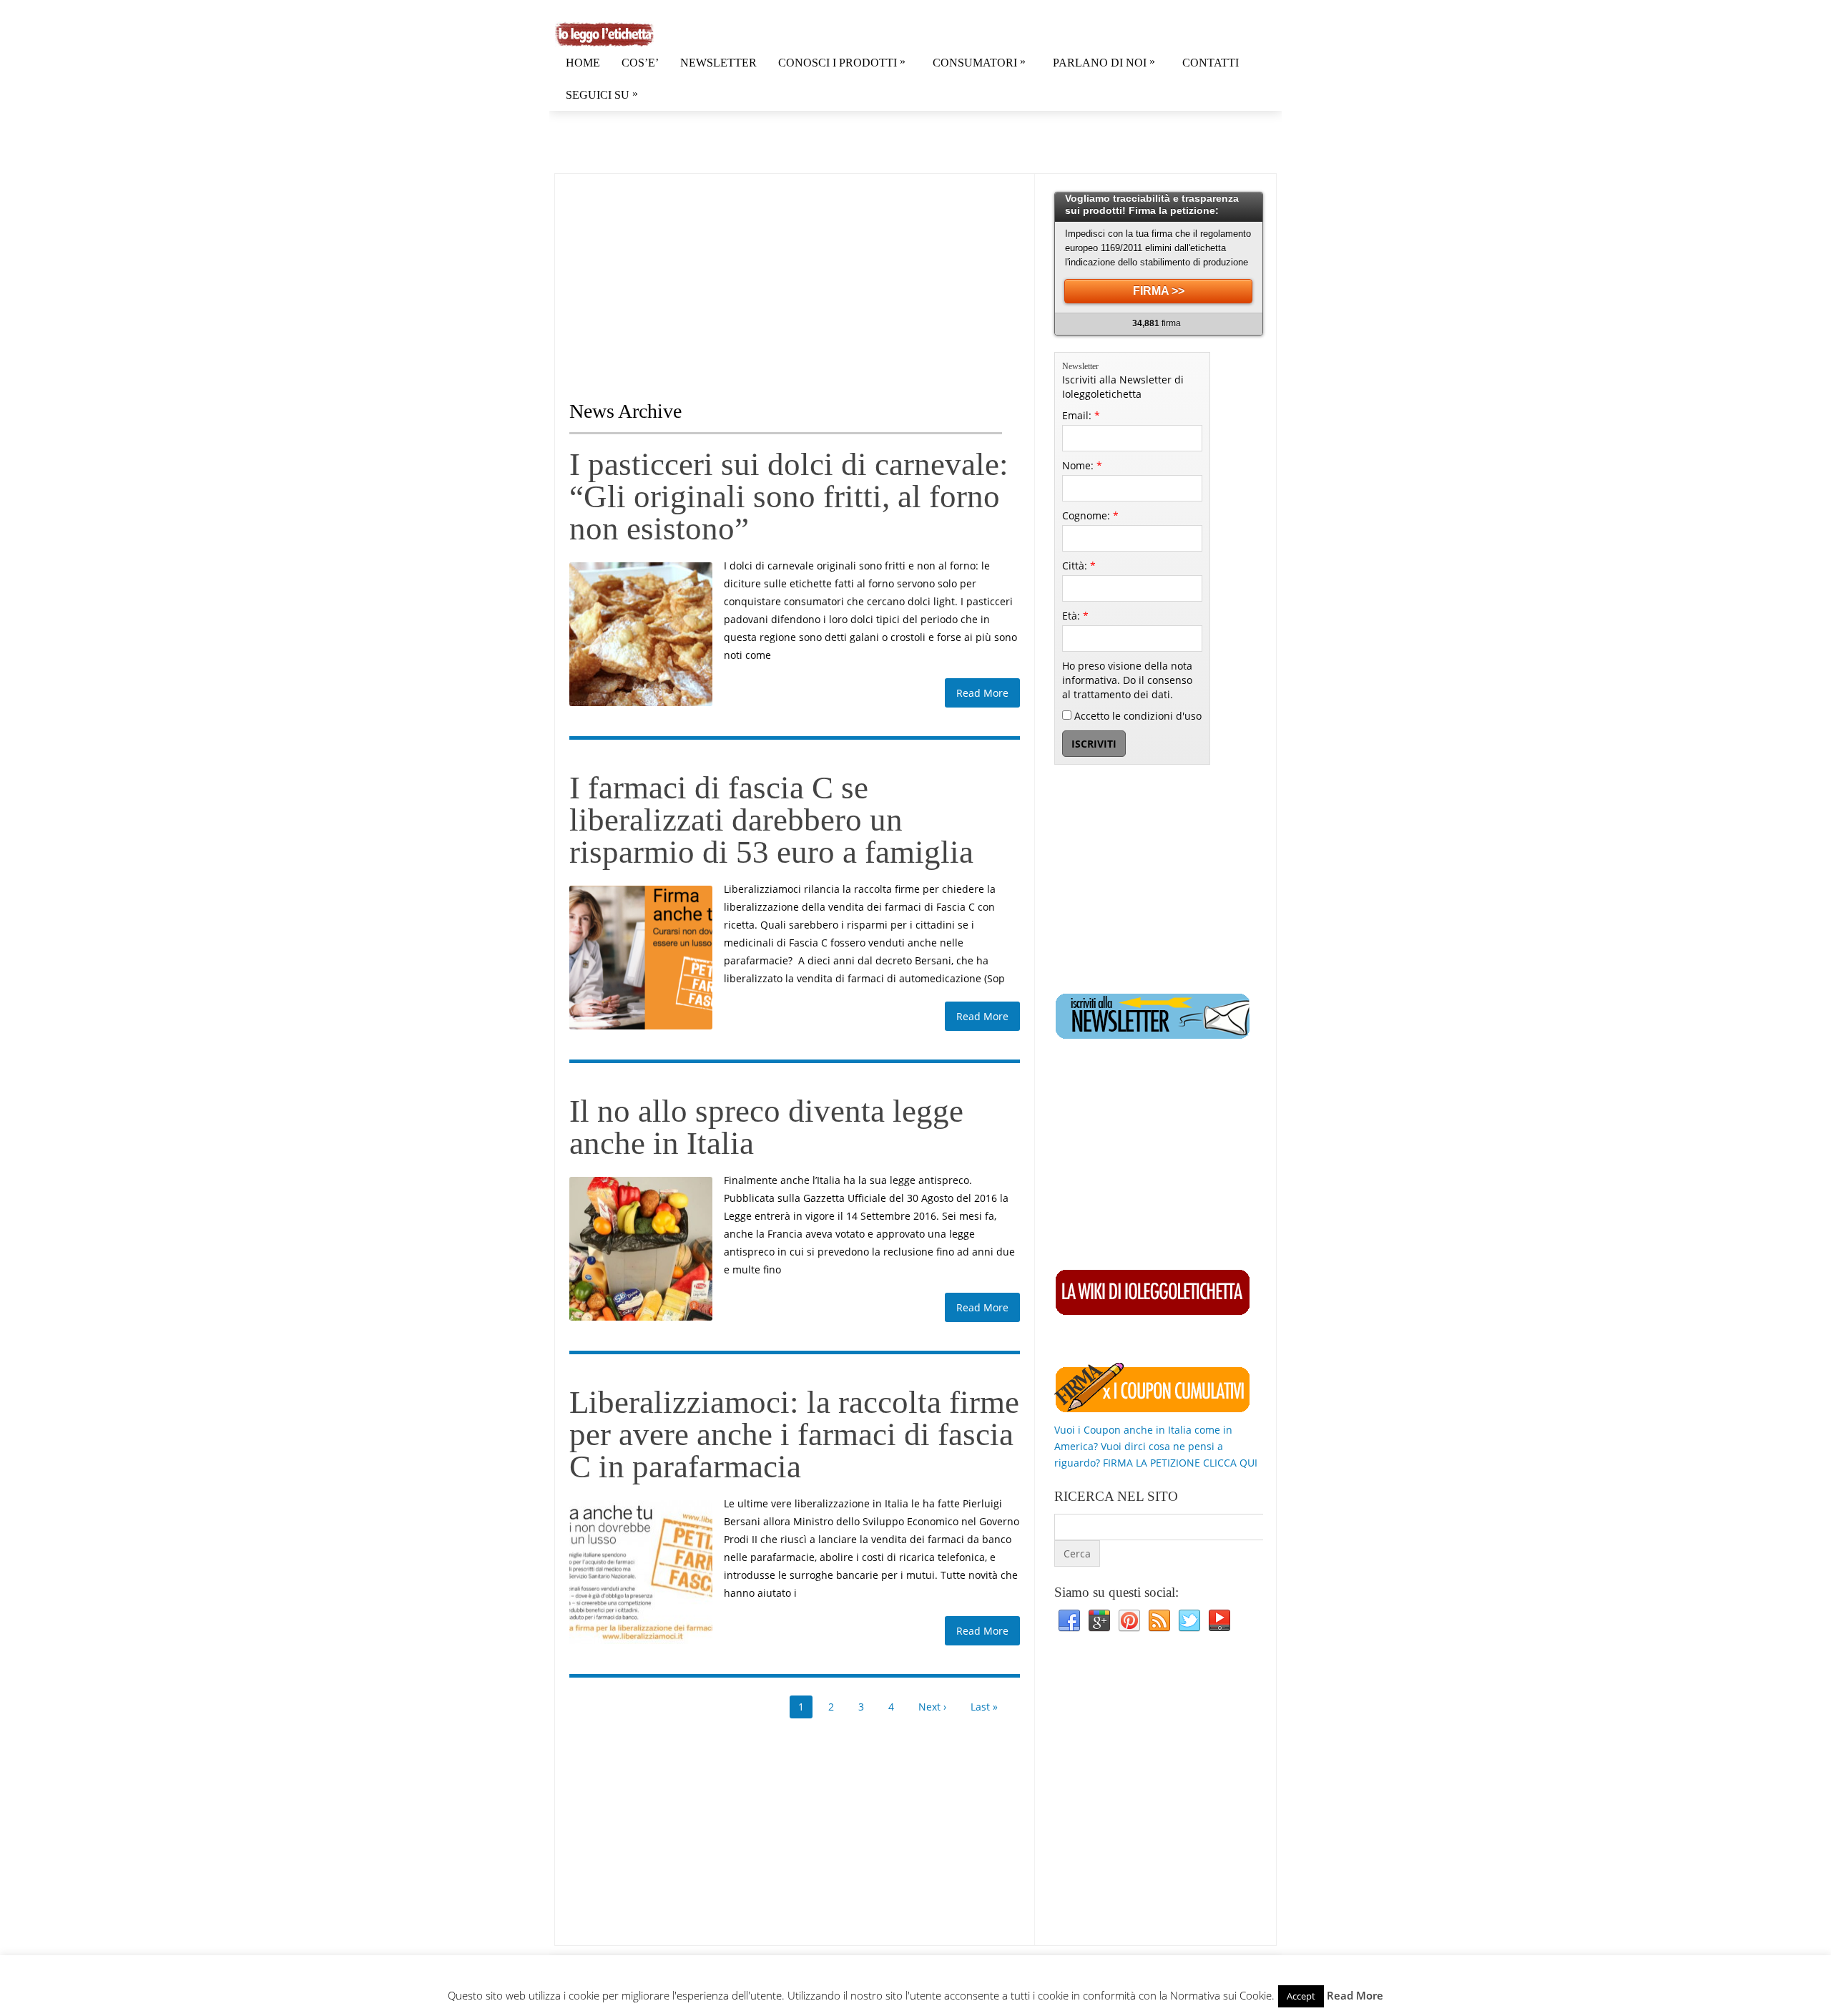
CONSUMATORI (979, 62)
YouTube (1219, 1621)
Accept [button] (1301, 1996)
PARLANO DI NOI (1104, 62)
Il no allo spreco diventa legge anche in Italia (766, 1127)
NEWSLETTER (718, 63)
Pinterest (1129, 1621)
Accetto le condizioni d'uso (1137, 716)
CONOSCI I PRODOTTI (842, 62)
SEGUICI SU (602, 94)
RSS (1159, 1621)
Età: (1075, 616)
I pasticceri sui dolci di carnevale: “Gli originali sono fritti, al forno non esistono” (789, 496)
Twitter (1189, 1621)
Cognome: (1090, 515)
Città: (1079, 566)
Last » (984, 1707)
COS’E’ (640, 63)
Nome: (1082, 465)
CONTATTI (1211, 63)
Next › (932, 1707)
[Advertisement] (689, 274)
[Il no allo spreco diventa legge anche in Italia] (641, 1248)
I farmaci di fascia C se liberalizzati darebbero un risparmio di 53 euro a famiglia (771, 820)
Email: (1081, 415)
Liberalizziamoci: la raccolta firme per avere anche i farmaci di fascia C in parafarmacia (794, 1434)
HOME (583, 63)
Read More (982, 693)
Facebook (1069, 1621)
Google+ (1099, 1621)
